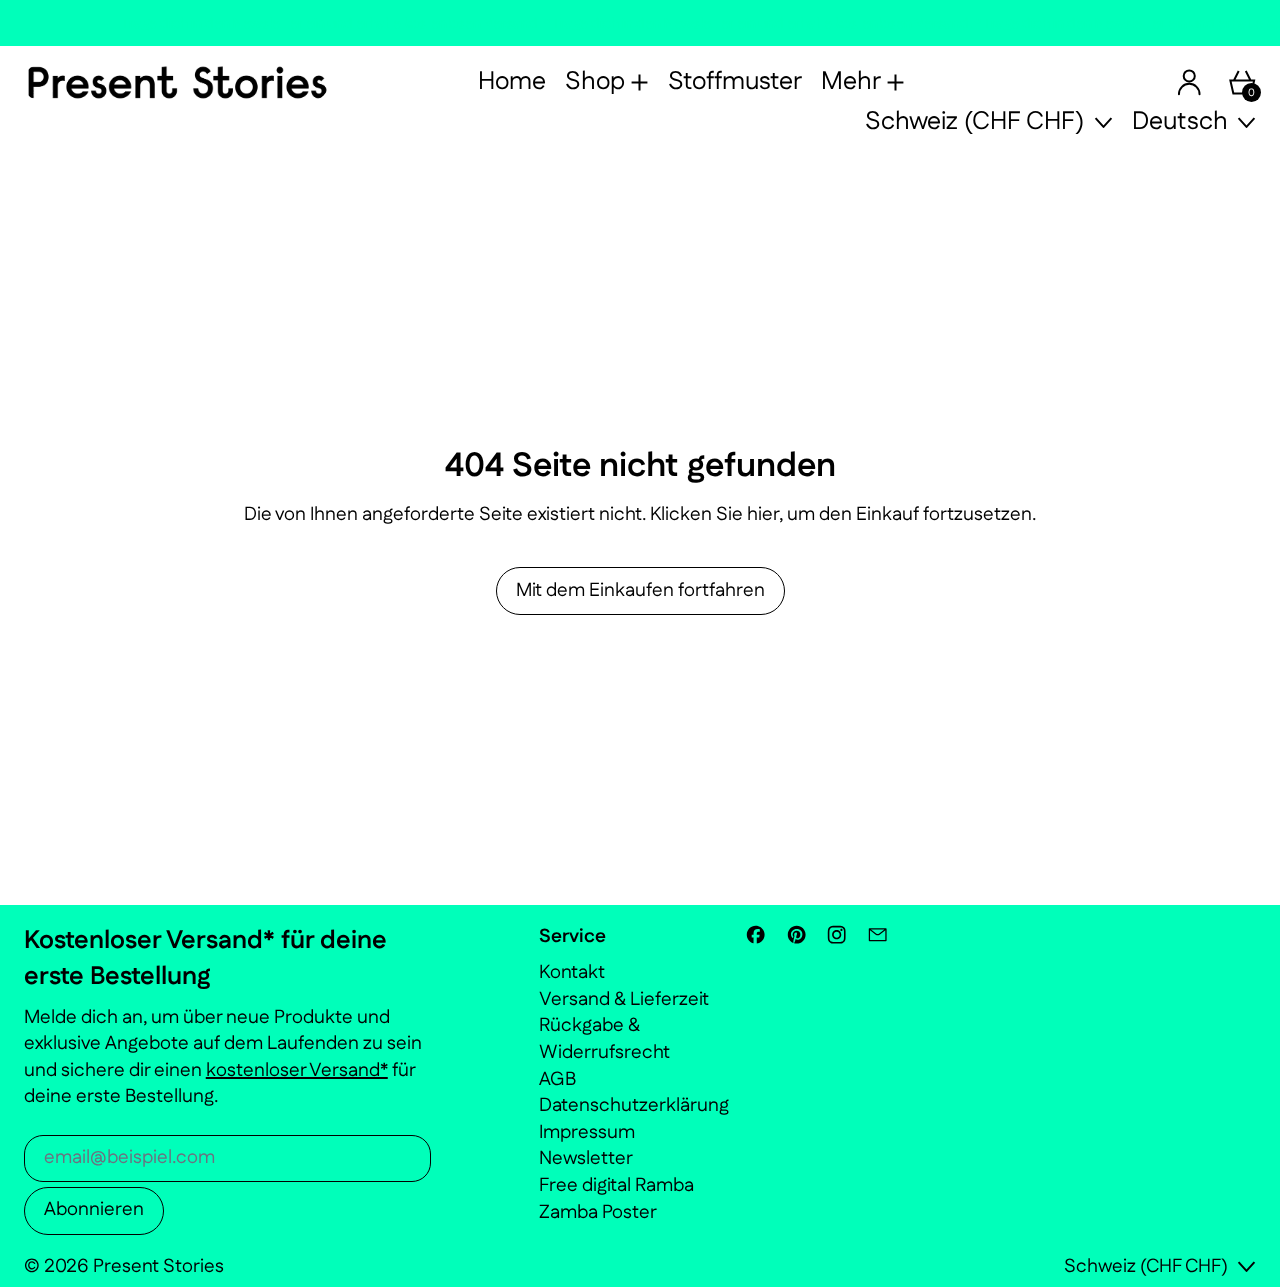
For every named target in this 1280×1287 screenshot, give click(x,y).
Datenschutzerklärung (634, 1105)
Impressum (587, 1132)
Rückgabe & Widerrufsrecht (604, 1039)
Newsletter (586, 1158)
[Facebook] (755, 934)
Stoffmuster (735, 82)
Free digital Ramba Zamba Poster (616, 1199)
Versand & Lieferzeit (624, 999)
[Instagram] (836, 934)
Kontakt (572, 972)
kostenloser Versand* (297, 1070)
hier (763, 514)
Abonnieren (94, 1209)
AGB (557, 1079)
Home (512, 82)
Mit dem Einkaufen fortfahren (640, 590)
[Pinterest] (796, 934)
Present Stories (158, 1266)
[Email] (877, 934)
